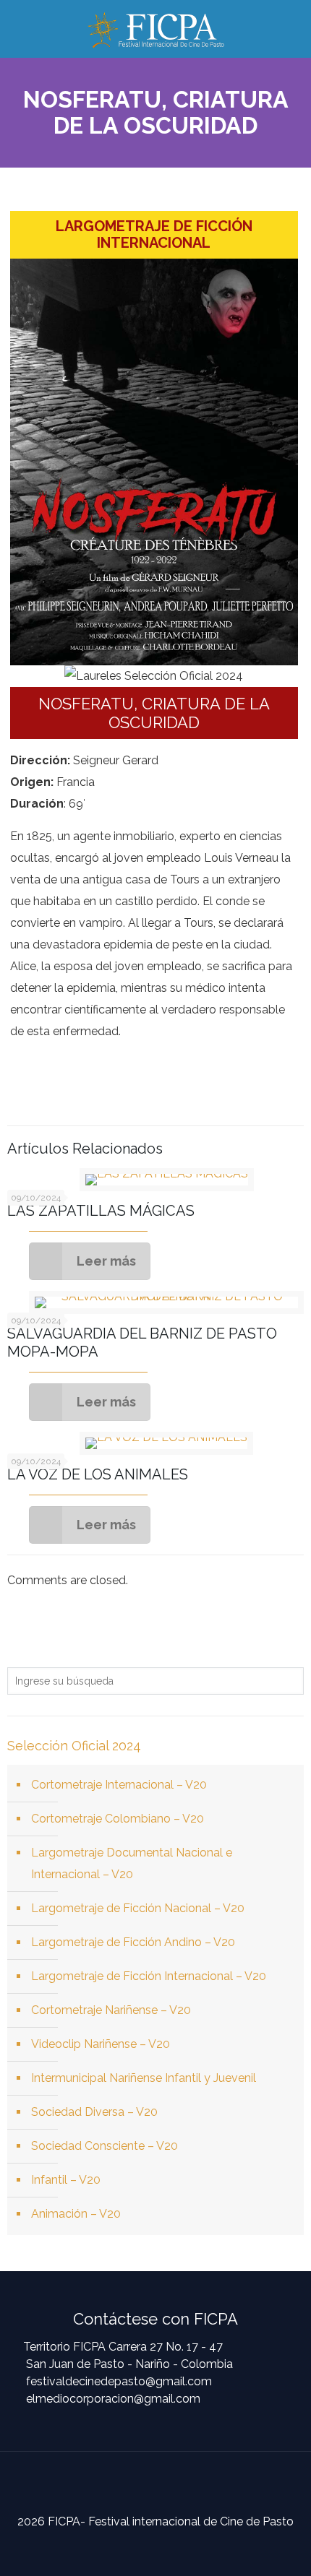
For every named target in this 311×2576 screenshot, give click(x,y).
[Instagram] (168, 2549)
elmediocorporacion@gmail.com (113, 2399)
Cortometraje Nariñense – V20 (111, 2010)
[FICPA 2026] (155, 29)
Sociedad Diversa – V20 (94, 2112)
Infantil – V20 (66, 2180)
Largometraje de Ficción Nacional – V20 (138, 1908)
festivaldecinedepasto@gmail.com (119, 2381)
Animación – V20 (76, 2214)
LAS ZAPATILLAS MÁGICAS (101, 1211)
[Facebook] (143, 2549)
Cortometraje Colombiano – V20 (118, 1819)
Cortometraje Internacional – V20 (119, 1785)
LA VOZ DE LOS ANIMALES (98, 1474)
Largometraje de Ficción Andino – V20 (133, 1942)
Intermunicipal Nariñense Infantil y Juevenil (144, 2078)
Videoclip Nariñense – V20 (101, 2044)
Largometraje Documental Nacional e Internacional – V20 (132, 1863)
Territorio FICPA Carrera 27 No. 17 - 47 (123, 2347)
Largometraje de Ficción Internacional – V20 (149, 1976)
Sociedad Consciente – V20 (105, 2146)
